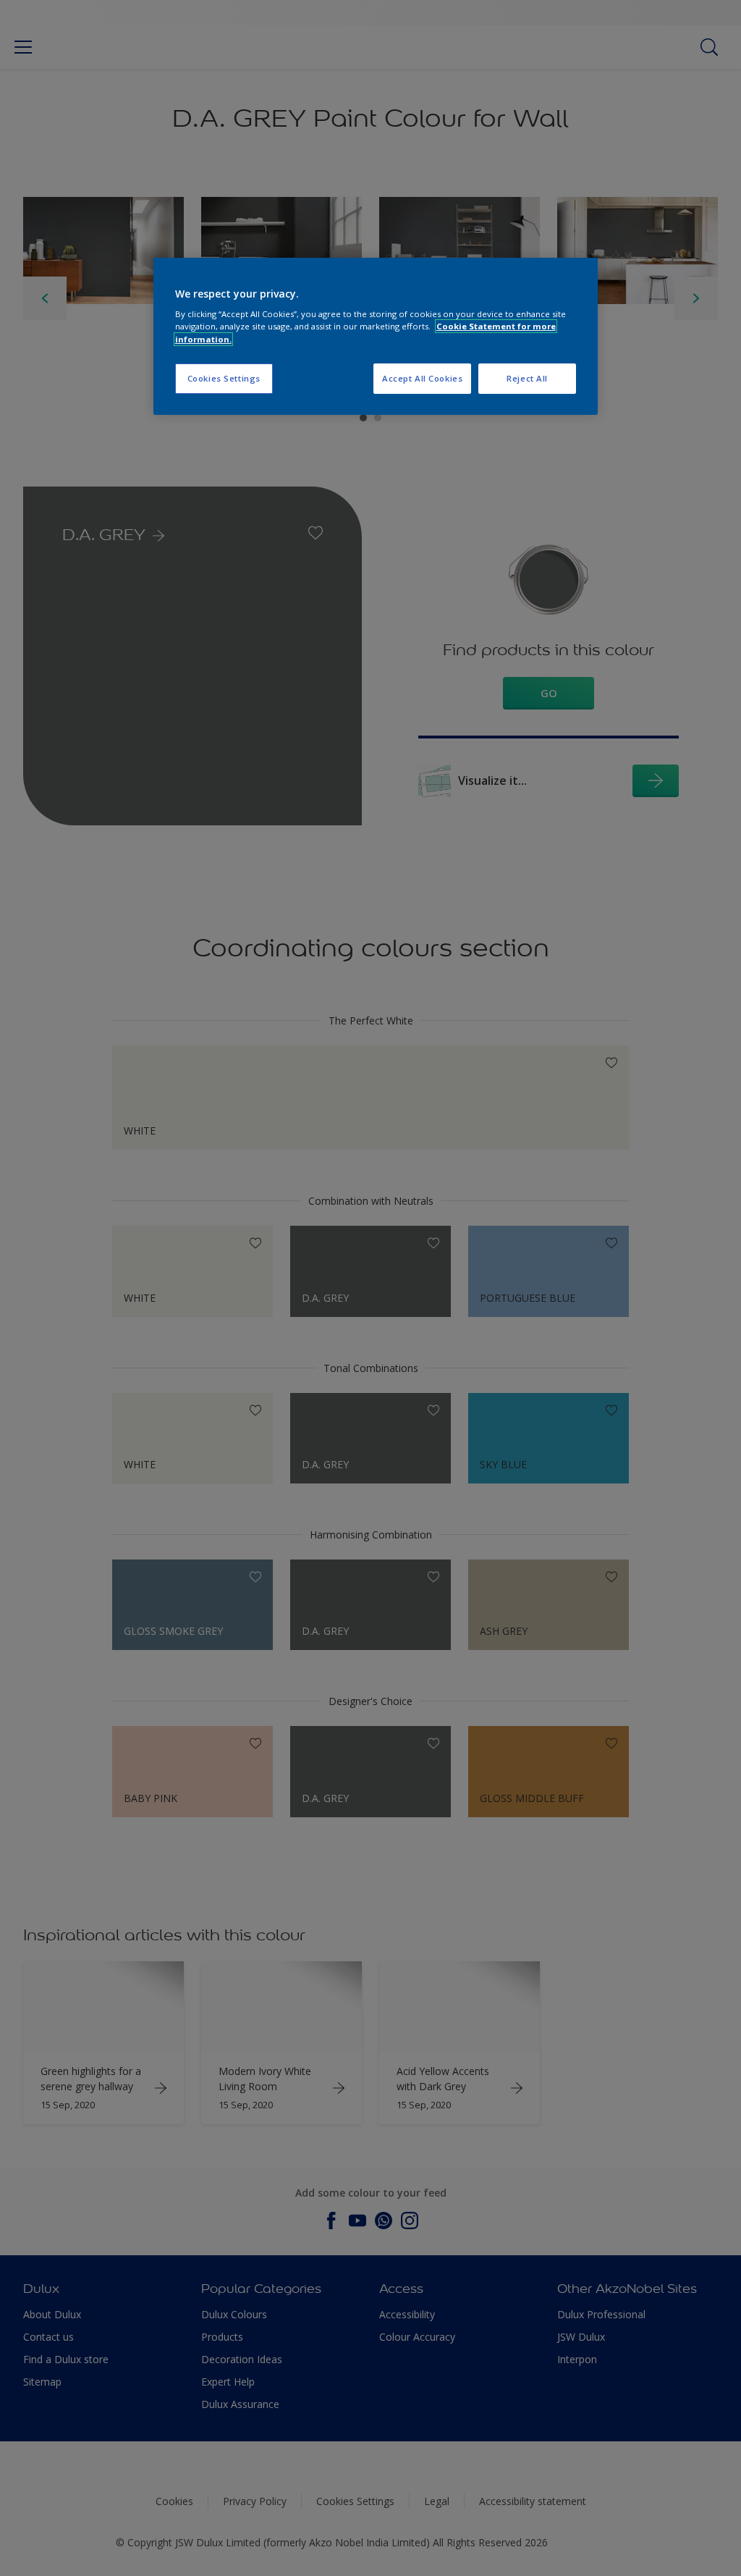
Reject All (527, 378)
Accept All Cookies (422, 378)
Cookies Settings (224, 378)
